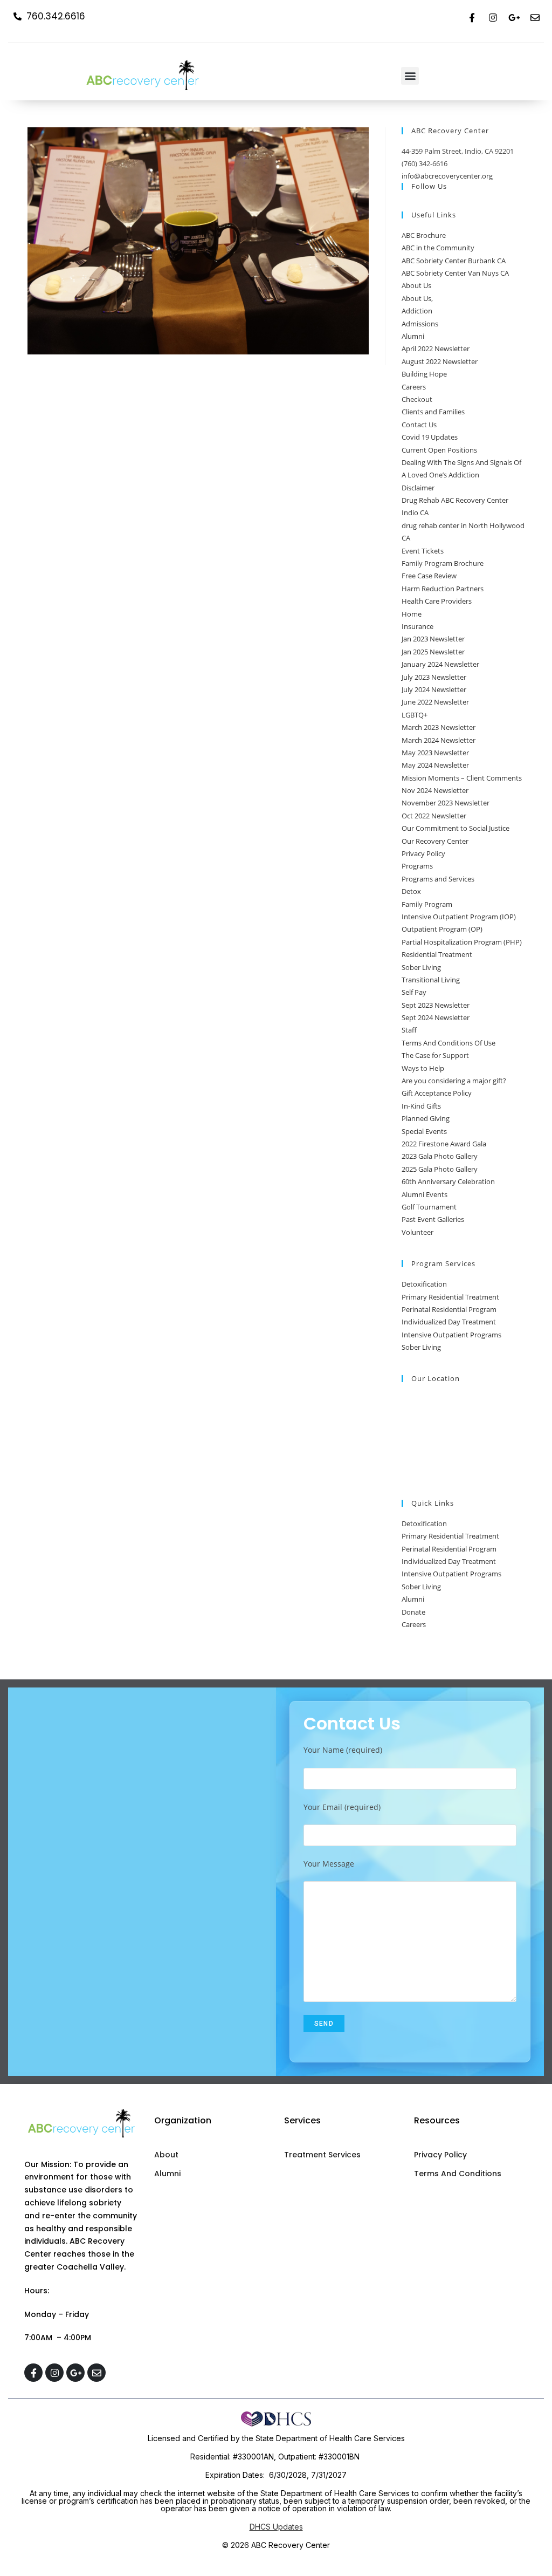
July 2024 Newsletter (434, 689)
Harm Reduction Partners (443, 589)
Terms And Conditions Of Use (448, 1043)
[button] (410, 76)
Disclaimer (418, 488)
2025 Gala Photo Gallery (440, 1169)
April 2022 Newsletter (436, 349)
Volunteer (418, 1232)
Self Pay (414, 992)
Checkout (417, 399)
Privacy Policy (423, 853)
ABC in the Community (438, 248)
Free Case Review (429, 576)
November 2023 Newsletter (446, 803)
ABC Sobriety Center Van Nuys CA (455, 273)
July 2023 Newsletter (434, 677)
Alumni (413, 336)
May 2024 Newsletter (435, 765)
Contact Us (419, 425)
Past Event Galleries (433, 1219)
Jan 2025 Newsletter (433, 652)
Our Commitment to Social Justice (456, 828)
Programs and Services (438, 879)
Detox (411, 891)
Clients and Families (433, 412)
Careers (414, 387)
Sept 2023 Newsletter (436, 1005)
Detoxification (424, 1284)
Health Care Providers (437, 601)
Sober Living (421, 967)
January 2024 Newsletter (440, 664)
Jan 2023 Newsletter (433, 639)
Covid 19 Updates (430, 437)
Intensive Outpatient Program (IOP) (459, 917)
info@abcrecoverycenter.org (447, 176)
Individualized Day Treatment (449, 1322)
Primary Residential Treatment (450, 1297)
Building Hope (424, 374)
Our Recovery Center (435, 841)
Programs (417, 866)
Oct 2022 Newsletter (434, 816)
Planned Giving (426, 1118)
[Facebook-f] (472, 17)
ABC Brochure (424, 235)
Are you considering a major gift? (454, 1081)
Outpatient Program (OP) (442, 929)
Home (412, 614)
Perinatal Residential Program (449, 1309)
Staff (409, 1030)
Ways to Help (423, 1068)
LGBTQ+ (415, 715)
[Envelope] (535, 17)
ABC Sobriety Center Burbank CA (454, 261)
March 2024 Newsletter (439, 740)
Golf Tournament (429, 1207)
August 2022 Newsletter (440, 361)
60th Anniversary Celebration (448, 1181)
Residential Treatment (437, 954)
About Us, (417, 298)
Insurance (418, 626)
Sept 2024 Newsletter (436, 1017)
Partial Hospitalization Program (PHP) (462, 942)
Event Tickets (423, 551)
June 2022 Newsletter (435, 702)
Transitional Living (431, 980)
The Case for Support (435, 1055)
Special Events (424, 1131)
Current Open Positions (439, 450)
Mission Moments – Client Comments (462, 778)
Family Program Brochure (443, 563)
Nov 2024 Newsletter (435, 790)
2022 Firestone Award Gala (444, 1144)
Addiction (417, 311)
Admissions (420, 324)
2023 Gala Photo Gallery (440, 1156)
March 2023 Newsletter (439, 727)
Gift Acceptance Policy (437, 1093)
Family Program (427, 904)
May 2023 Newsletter (435, 753)
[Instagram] (493, 17)
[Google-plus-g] (514, 17)
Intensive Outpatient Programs (451, 1335)
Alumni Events (425, 1194)
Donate (413, 1612)
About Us (416, 285)
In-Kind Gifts (421, 1106)
